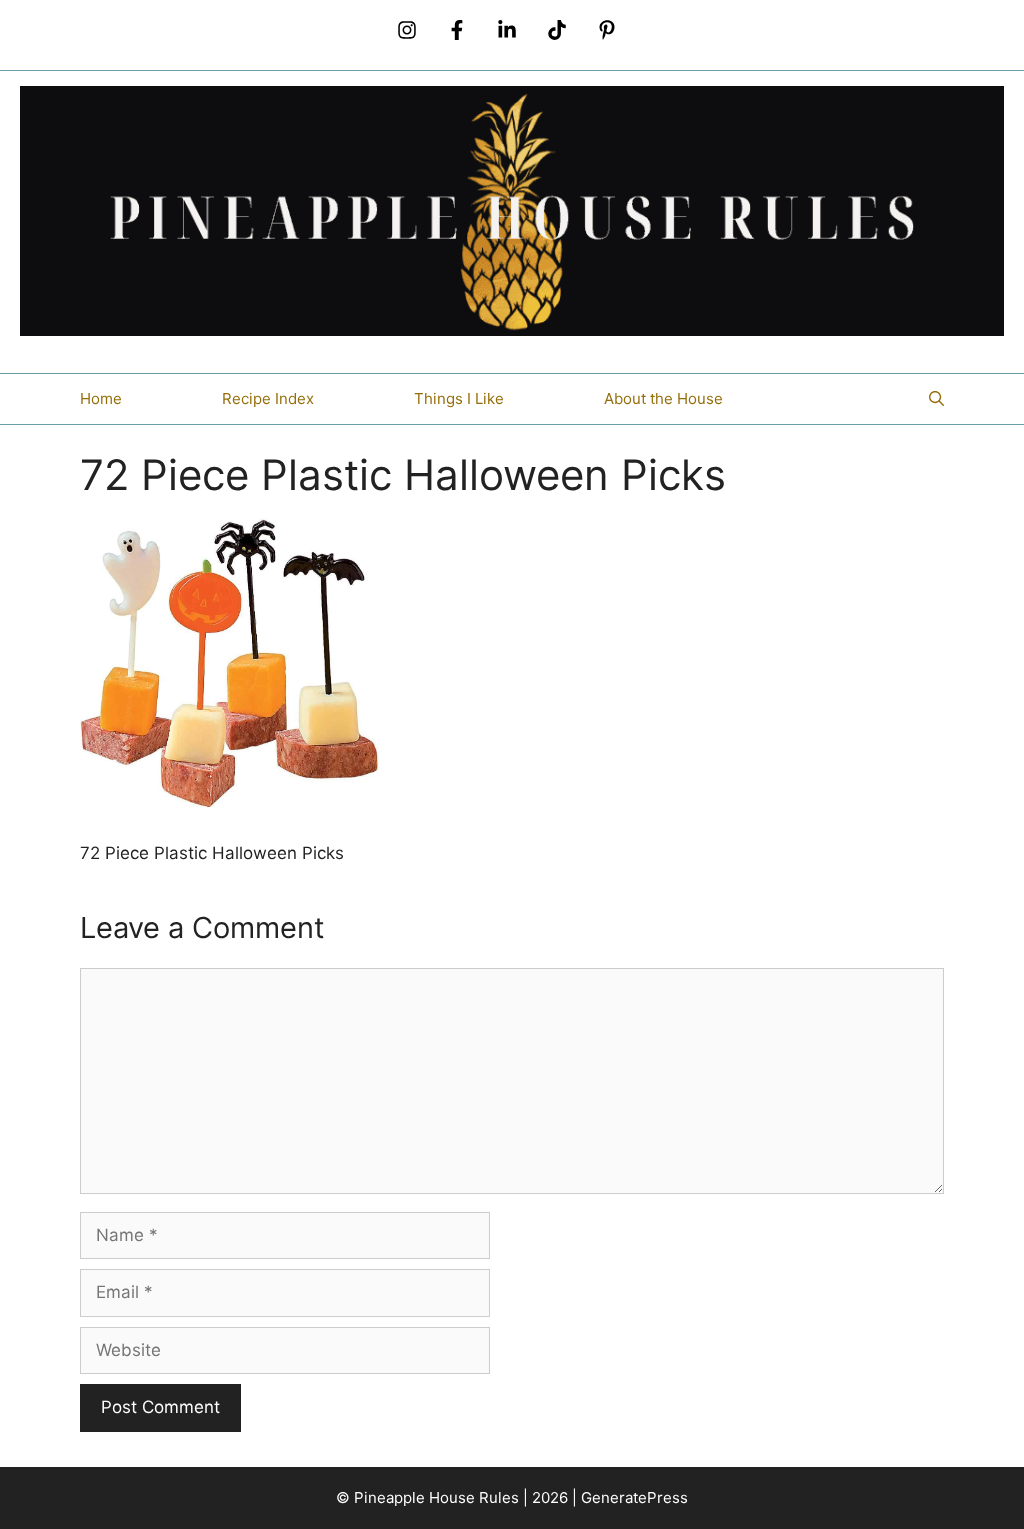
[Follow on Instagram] (407, 30)
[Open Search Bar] (936, 399)
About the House (663, 398)
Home (101, 398)
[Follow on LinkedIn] (507, 30)
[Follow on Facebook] (457, 30)
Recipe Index (268, 398)
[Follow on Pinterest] (607, 30)
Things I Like (459, 398)
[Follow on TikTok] (557, 30)
